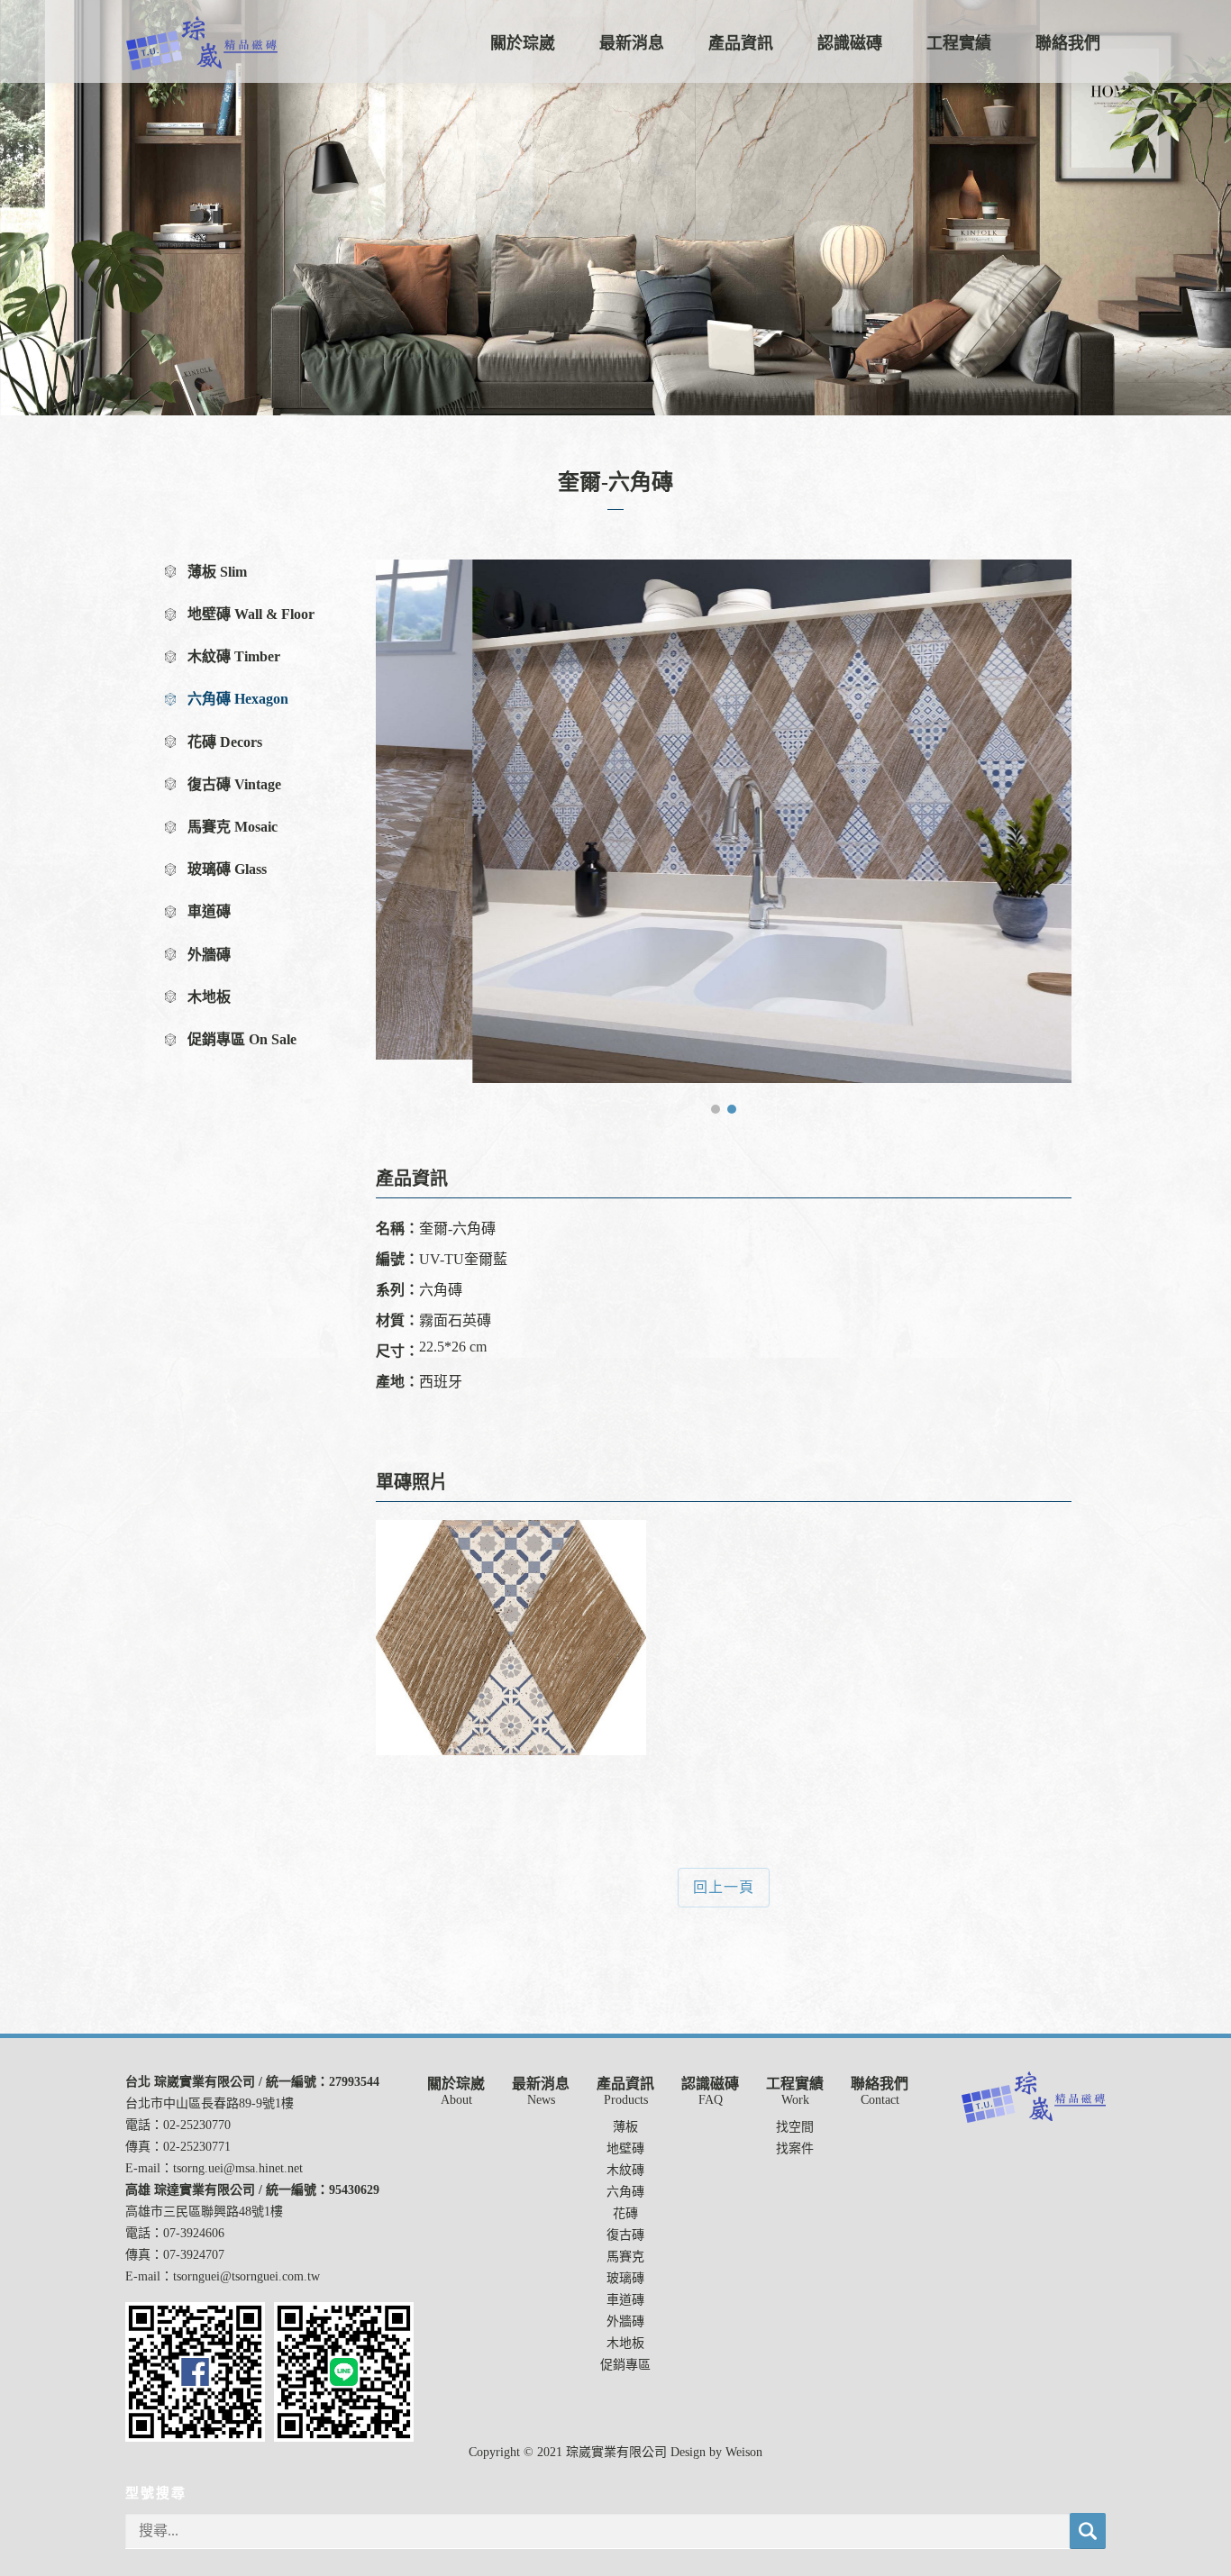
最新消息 (632, 43)
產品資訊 (741, 43)
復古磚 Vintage (234, 784)
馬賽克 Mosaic (233, 827)
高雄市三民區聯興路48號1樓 (204, 2212)
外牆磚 (209, 955)
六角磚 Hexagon (238, 699)
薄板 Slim (217, 572)
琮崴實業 (202, 43)
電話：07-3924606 (175, 2233)
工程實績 (959, 43)
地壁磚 (625, 2148)
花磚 (625, 2213)
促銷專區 (625, 2365)
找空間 (795, 2127)
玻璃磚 (625, 2278)
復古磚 (625, 2235)
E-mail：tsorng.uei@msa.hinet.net (214, 2168)
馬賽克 (625, 2257)
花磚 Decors (225, 742)
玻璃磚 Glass (227, 869)
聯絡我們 (1068, 43)
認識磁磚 (850, 43)
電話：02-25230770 (178, 2125)
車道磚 (209, 911)
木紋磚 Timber (234, 656)
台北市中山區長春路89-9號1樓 (210, 2103)
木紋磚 (625, 2170)
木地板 (209, 997)
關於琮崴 (523, 43)
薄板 (625, 2127)
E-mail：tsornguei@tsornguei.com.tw (223, 2276)
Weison (744, 2452)
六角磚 (625, 2192)
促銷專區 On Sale (242, 1039)
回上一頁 (724, 1887)
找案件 (795, 2148)
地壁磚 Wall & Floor (251, 614)
